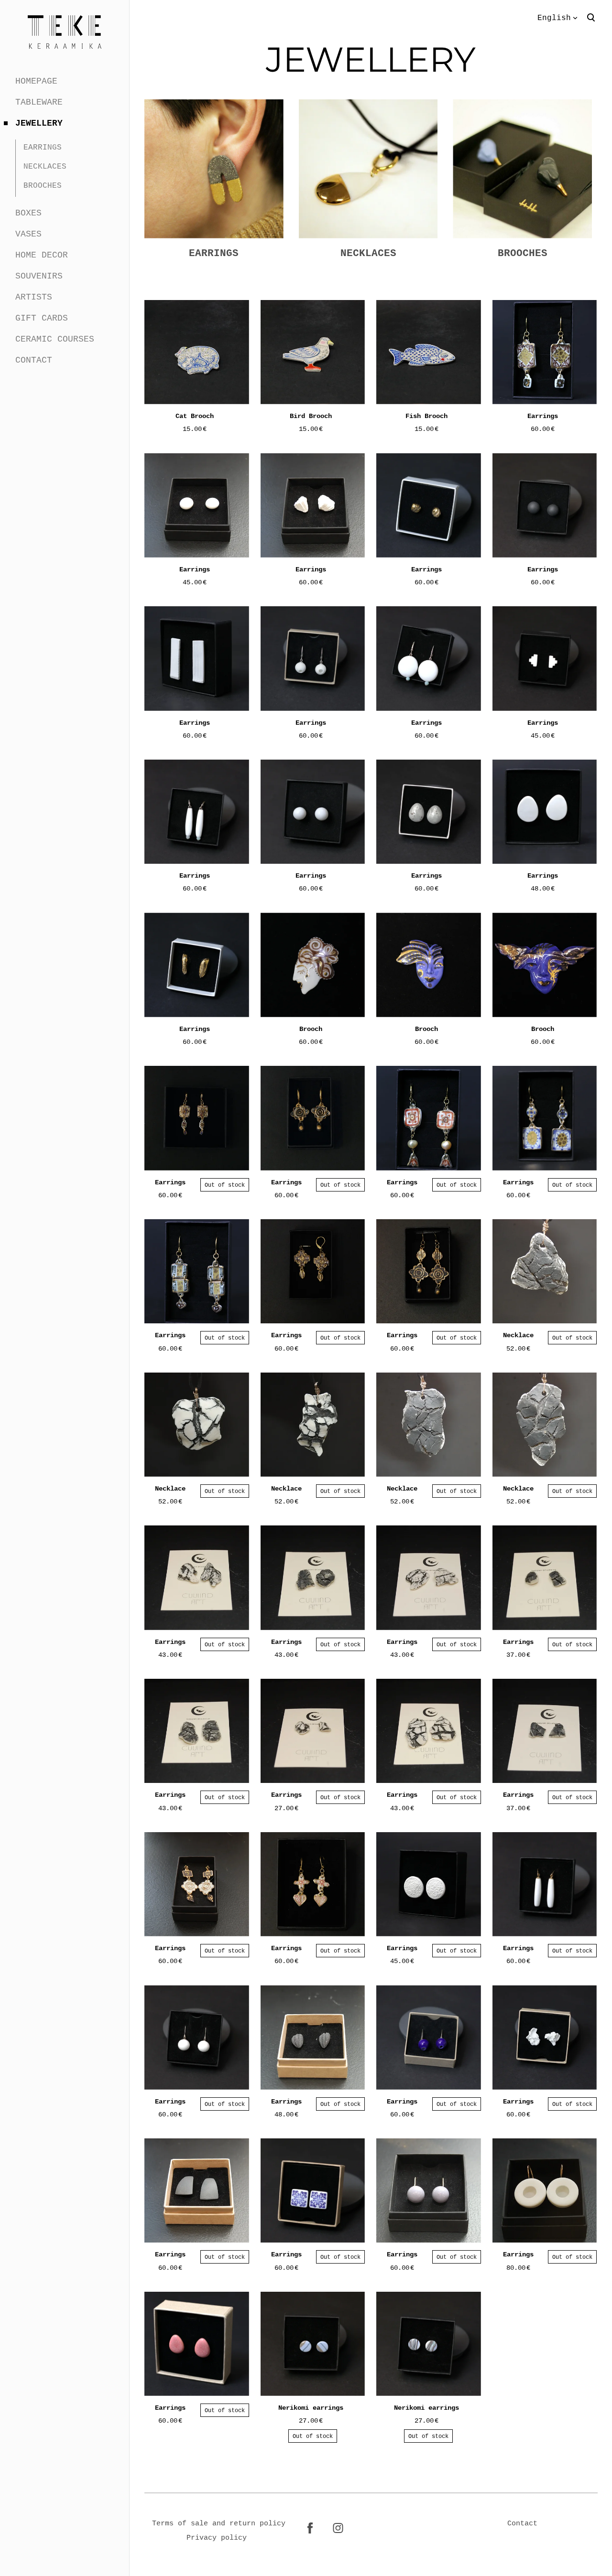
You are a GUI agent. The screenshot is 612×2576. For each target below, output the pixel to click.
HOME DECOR (42, 255)
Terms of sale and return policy (219, 2523)
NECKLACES (45, 166)
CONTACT (34, 360)
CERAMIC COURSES (55, 339)
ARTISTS (34, 297)
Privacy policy (217, 2538)
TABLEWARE (39, 102)
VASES (28, 234)
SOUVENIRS (39, 276)
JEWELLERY (39, 123)
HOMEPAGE (36, 81)
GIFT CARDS (42, 318)
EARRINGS (43, 147)
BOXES (28, 213)
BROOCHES (43, 185)
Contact (522, 2523)
